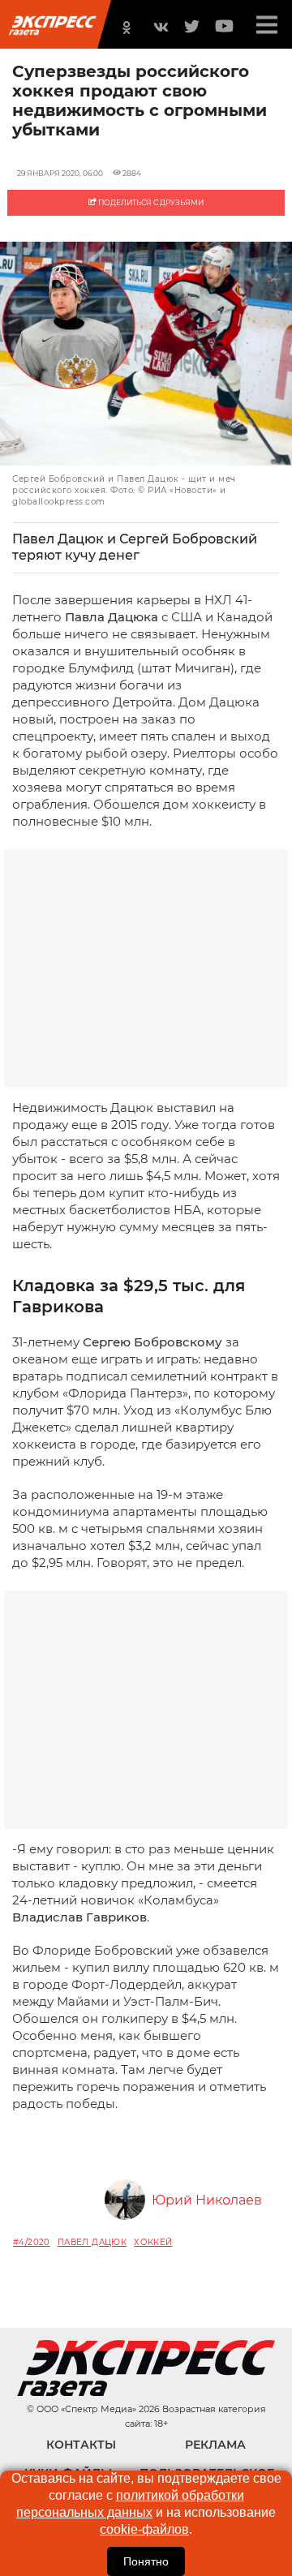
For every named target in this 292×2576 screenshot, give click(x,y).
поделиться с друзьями (150, 202)
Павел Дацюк (92, 2242)
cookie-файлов (144, 2529)
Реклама (215, 2445)
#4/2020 (32, 2242)
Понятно (146, 2561)
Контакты (81, 2445)
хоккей (153, 2242)
